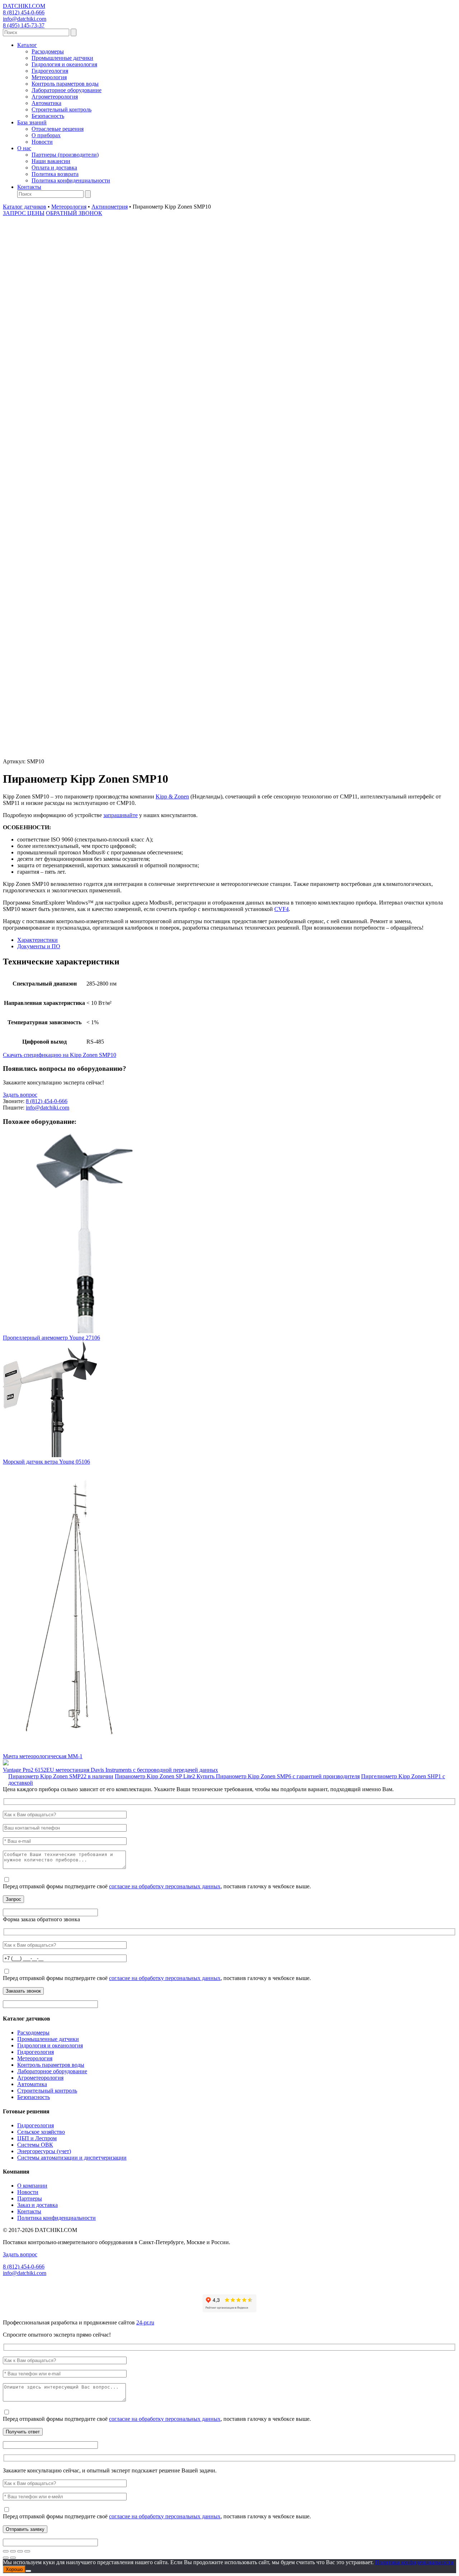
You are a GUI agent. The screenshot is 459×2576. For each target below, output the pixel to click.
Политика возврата (55, 174)
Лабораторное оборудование (67, 90)
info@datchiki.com (25, 19)
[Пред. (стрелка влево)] (6, 2558)
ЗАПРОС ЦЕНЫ (24, 213)
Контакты (29, 187)
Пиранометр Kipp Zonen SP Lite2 (156, 1776)
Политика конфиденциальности (71, 180)
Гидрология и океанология (64, 64)
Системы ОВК (35, 2145)
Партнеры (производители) (65, 155)
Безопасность (48, 116)
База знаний (32, 122)
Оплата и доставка (54, 168)
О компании (32, 2186)
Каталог (27, 45)
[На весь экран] (13, 2551)
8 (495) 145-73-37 (24, 25)
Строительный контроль (61, 109)
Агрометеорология (55, 97)
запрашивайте (120, 815)
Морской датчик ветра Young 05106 (46, 1462)
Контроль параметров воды (65, 84)
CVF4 (281, 909)
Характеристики (37, 940)
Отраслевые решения (58, 129)
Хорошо (14, 2569)
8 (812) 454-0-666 (24, 12)
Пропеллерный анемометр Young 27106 (51, 1338)
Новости (42, 142)
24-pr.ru (145, 2322)
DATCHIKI (24, 6)
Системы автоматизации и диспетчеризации (72, 2158)
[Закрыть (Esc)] (27, 2551)
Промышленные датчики (62, 58)
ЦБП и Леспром (37, 2138)
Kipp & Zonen (172, 796)
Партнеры (30, 2198)
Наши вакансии (51, 161)
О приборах (46, 135)
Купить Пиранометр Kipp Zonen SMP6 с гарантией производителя (278, 1776)
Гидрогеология (50, 71)
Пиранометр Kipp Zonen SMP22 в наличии (61, 1776)
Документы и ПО (39, 946)
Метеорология (49, 77)
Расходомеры (48, 51)
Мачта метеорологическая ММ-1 (43, 1756)
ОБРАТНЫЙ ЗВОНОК (74, 213)
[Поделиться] (20, 2551)
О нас (24, 148)
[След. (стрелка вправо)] (13, 2558)
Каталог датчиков (25, 207)
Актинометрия (110, 207)
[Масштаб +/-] (6, 2551)
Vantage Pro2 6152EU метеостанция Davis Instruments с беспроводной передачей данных (110, 1770)
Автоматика (46, 103)
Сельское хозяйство (41, 2132)
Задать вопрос (20, 1095)
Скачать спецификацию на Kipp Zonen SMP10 (60, 1055)
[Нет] (28, 2571)
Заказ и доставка (37, 2205)
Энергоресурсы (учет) (44, 2151)
